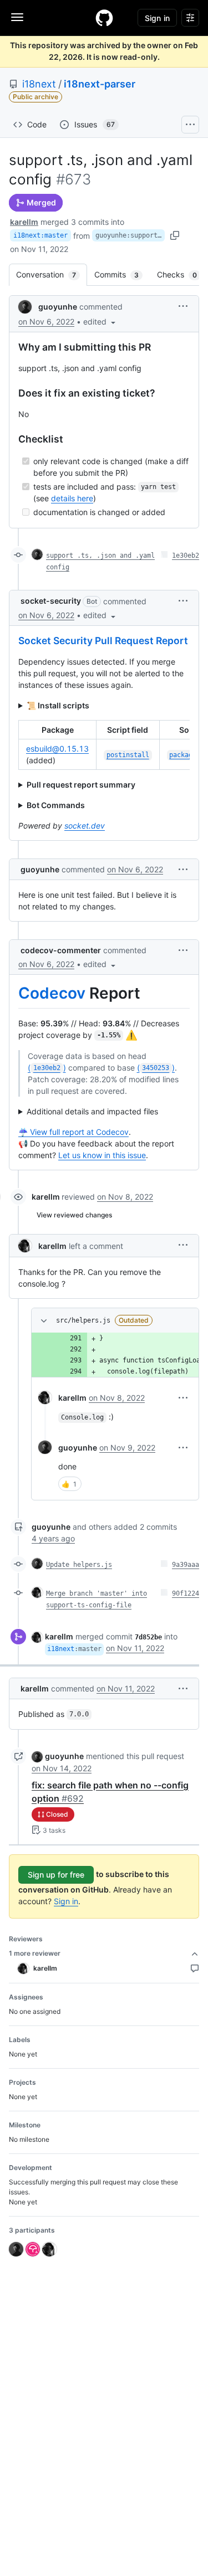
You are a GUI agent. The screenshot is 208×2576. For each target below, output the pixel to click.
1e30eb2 (186, 556)
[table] (104, 745)
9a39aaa (186, 1565)
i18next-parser (100, 84)
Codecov (52, 993)
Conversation (52, 274)
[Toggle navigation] (17, 17)
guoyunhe (58, 307)
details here (72, 498)
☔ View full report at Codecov (73, 1132)
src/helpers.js (83, 1320)
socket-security (51, 601)
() (47, 1068)
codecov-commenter (61, 950)
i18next (39, 84)
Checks (182, 274)
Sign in (66, 1901)
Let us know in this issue (102, 1155)
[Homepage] (104, 18)
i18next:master (40, 235)
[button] (100, 322)
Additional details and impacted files (92, 1111)
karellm (24, 222)
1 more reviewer (35, 1953)
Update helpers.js (79, 1565)
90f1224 (186, 1593)
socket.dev (85, 826)
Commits (122, 274)
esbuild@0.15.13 (57, 749)
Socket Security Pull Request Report (103, 641)
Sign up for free (56, 1875)
